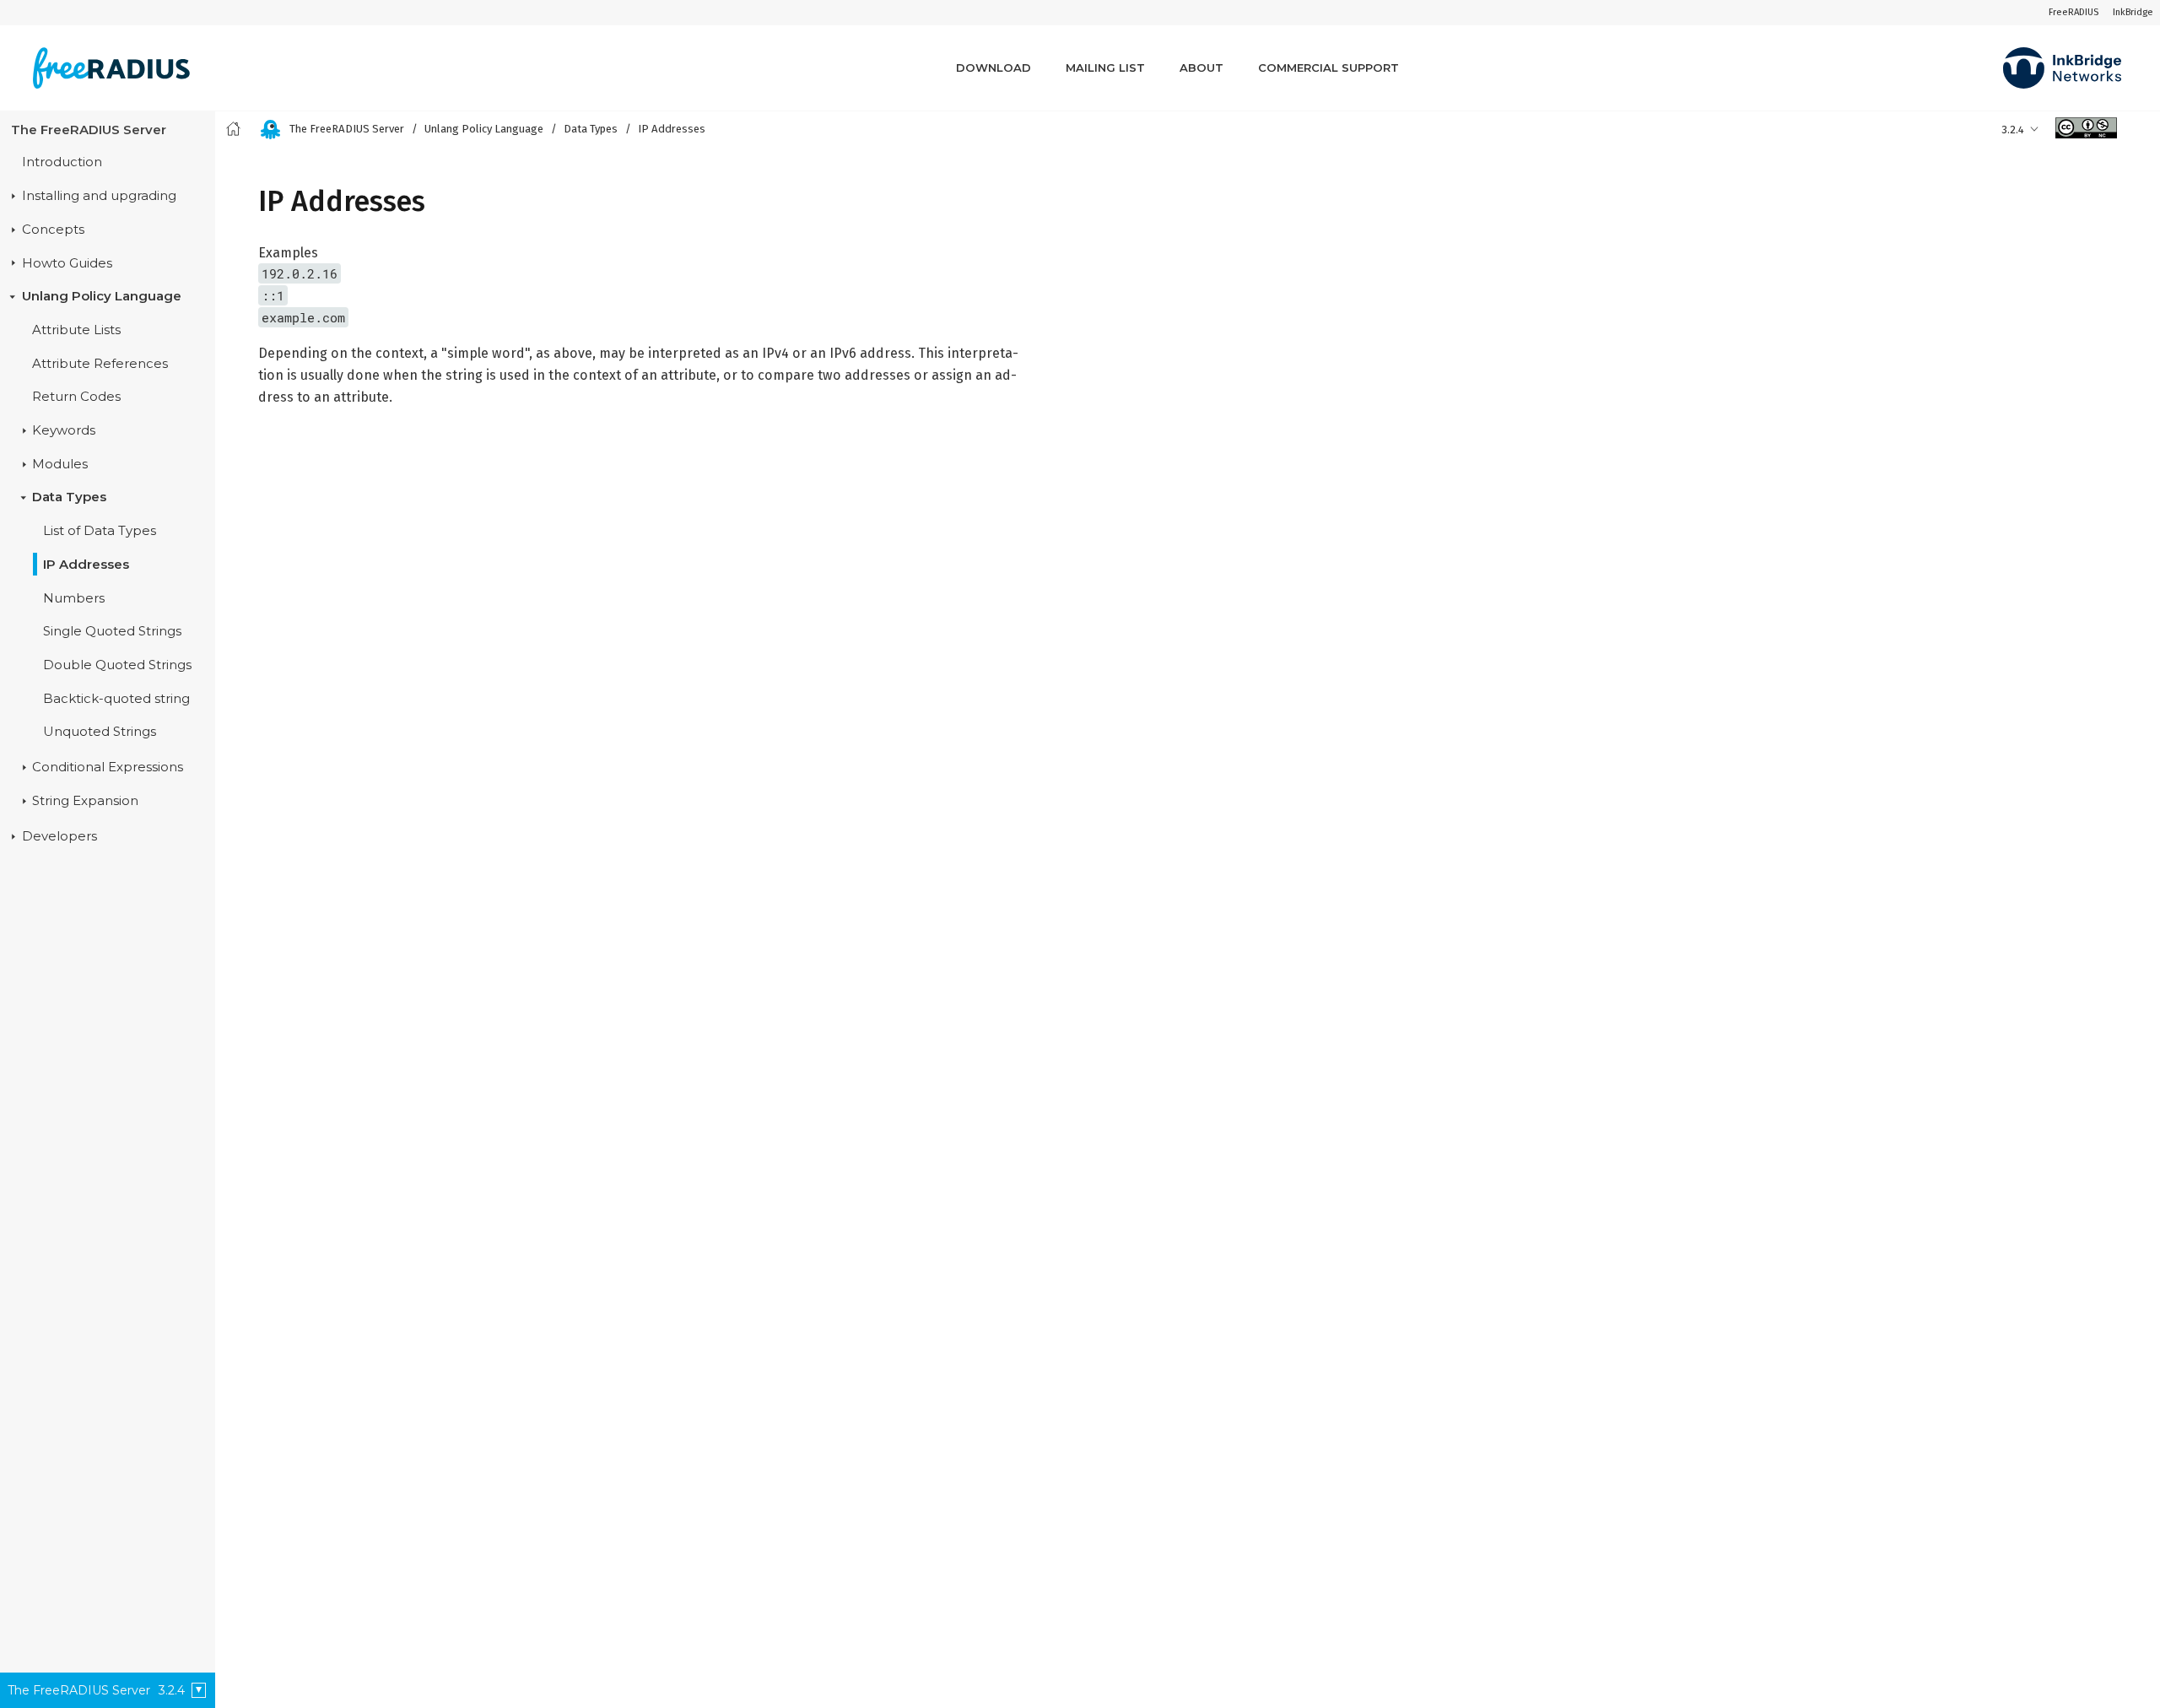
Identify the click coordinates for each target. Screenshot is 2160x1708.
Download (994, 68)
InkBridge (2133, 12)
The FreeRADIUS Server (89, 130)
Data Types (69, 497)
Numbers (74, 598)
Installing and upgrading (99, 196)
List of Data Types (100, 531)
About (1201, 68)
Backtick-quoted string (116, 699)
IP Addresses (86, 565)
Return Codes (76, 397)
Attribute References (100, 364)
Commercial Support (1328, 68)
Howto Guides (67, 263)
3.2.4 (2013, 130)
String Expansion (85, 801)
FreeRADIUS (2074, 12)
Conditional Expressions (108, 767)
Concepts (53, 230)
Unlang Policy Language (102, 296)
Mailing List (1105, 68)
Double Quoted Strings (117, 665)
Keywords (64, 430)
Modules (60, 464)
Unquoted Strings (100, 732)
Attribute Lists (76, 330)
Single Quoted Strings (112, 631)
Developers (59, 836)
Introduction (62, 162)
